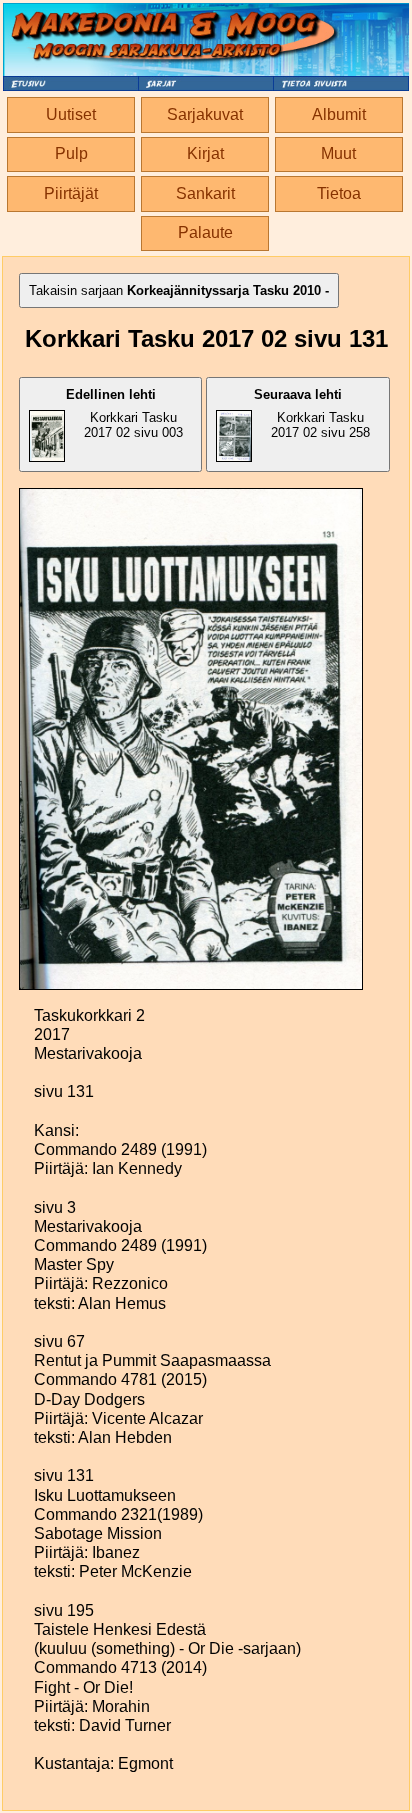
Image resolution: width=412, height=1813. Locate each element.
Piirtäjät (71, 193)
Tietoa (339, 193)
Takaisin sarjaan (179, 290)
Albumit (339, 114)
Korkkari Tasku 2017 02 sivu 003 (125, 413)
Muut (338, 153)
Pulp (71, 153)
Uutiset (71, 114)
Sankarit (205, 193)
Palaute (205, 232)
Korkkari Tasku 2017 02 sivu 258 (312, 413)
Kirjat (205, 153)
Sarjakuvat (205, 114)
